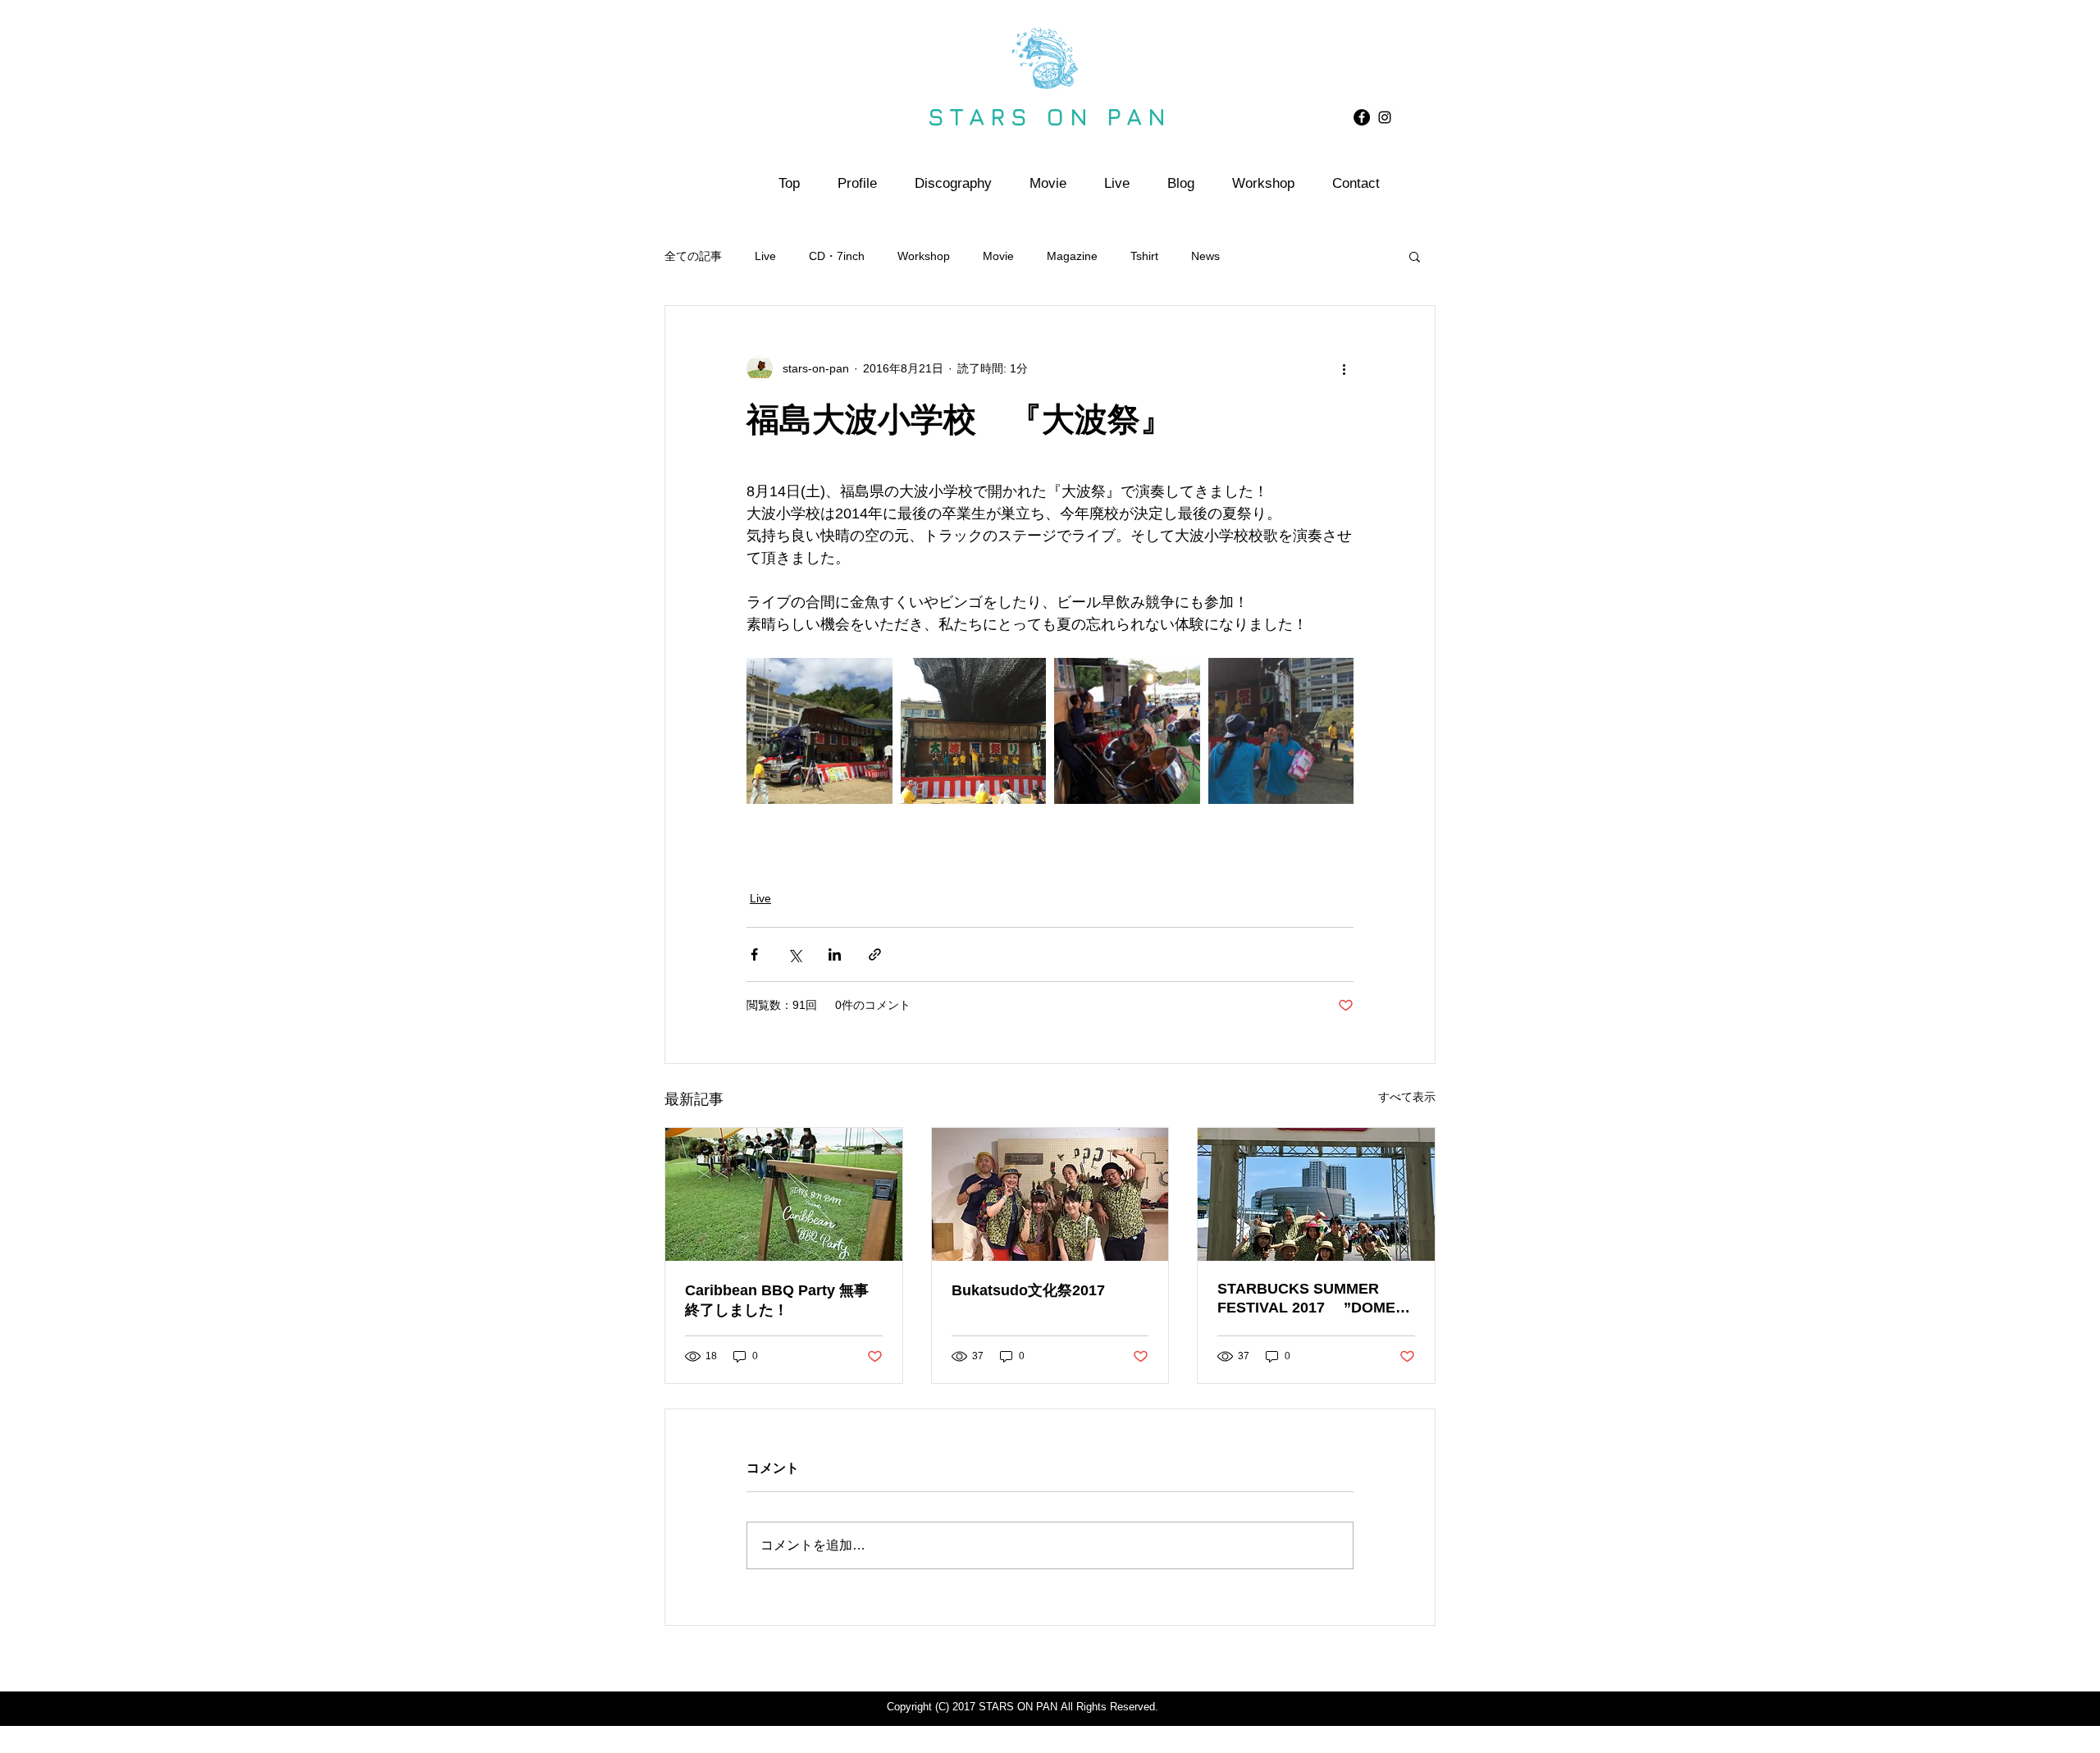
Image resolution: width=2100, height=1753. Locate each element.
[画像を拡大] (819, 731)
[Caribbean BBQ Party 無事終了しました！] (784, 1194)
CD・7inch (837, 256)
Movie (998, 256)
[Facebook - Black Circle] (1362, 117)
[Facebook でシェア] (754, 954)
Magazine (1072, 256)
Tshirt (1144, 256)
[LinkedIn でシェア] (835, 954)
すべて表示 (1407, 1097)
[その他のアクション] (1344, 368)
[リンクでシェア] (875, 954)
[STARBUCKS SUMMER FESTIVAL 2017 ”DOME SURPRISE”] (1316, 1194)
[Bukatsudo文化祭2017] (1050, 1194)
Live (765, 256)
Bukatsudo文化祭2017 (1028, 1290)
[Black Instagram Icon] (1385, 117)
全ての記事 (693, 256)
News (1205, 256)
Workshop (924, 256)
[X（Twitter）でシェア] (794, 954)
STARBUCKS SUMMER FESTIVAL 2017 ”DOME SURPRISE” (1306, 1299)
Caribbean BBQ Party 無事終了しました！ (777, 1300)
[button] (1415, 256)
